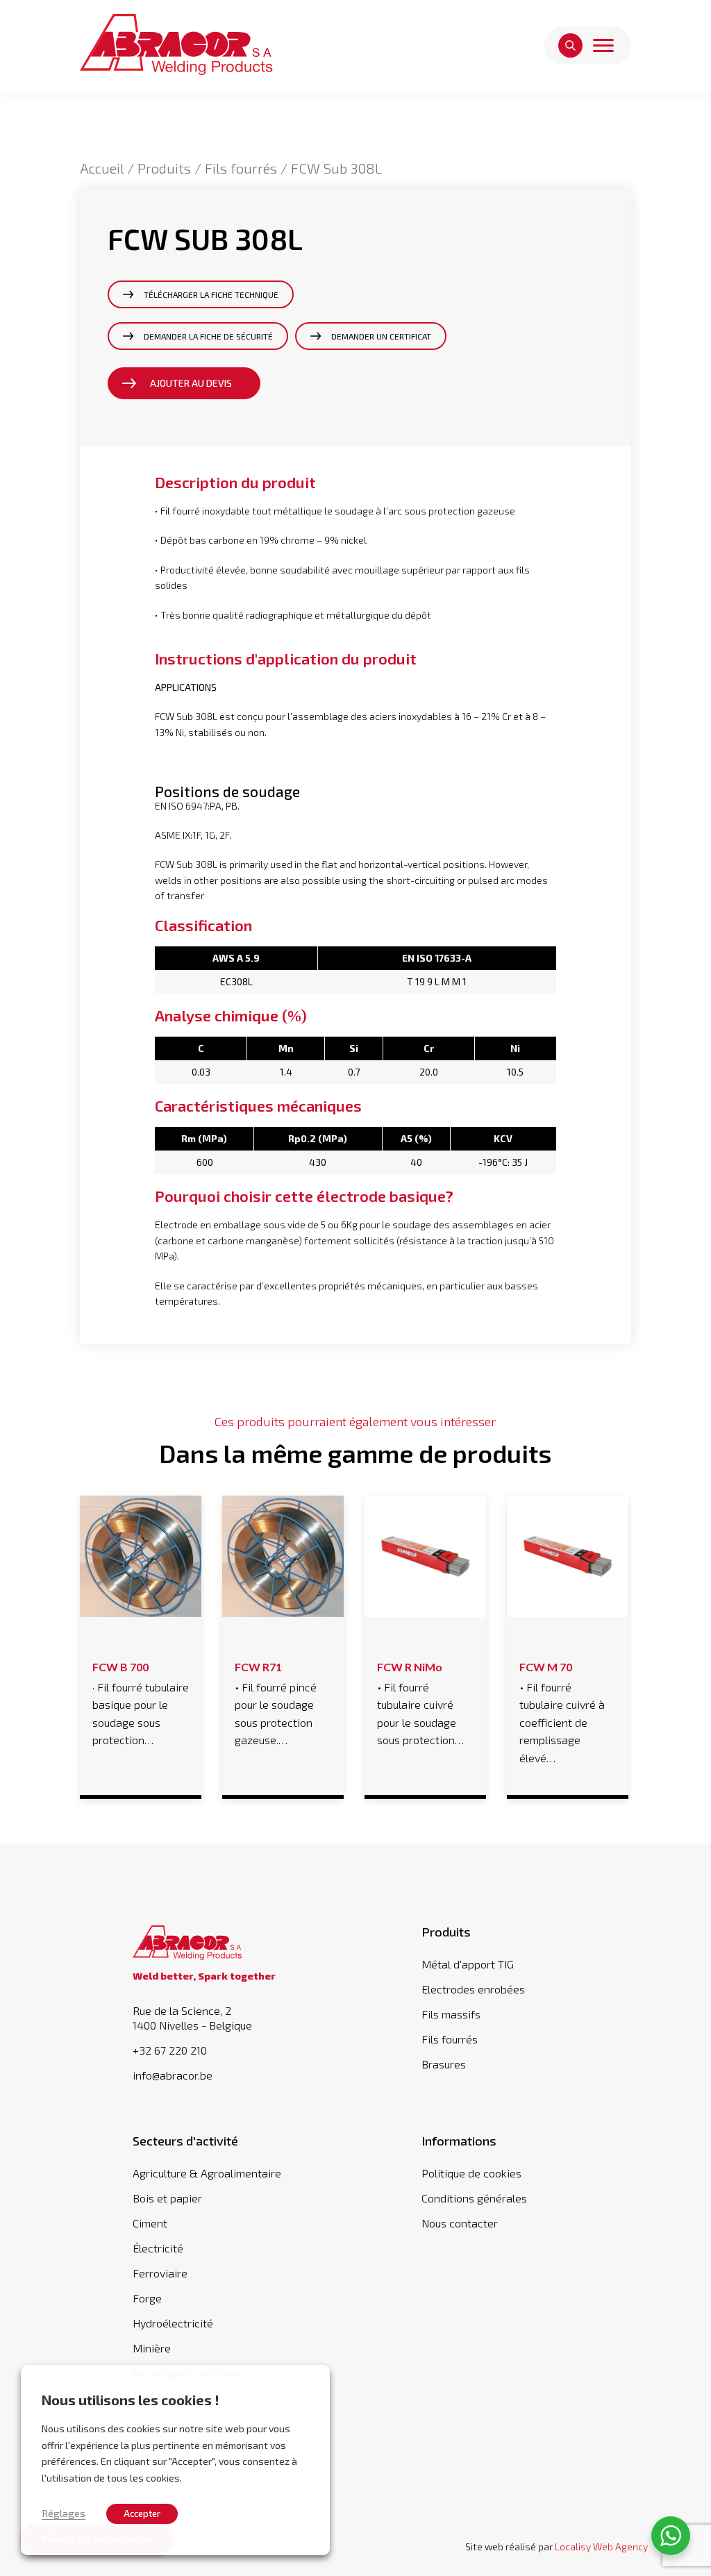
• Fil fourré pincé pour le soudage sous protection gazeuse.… (276, 1704)
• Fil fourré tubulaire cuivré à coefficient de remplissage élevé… (562, 1712)
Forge (147, 2298)
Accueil (102, 168)
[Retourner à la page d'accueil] (176, 45)
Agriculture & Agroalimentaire (207, 2173)
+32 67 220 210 (170, 2050)
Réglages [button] (64, 2513)
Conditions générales (474, 2198)
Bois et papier (167, 2198)
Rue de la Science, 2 (192, 2018)
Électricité (158, 2248)
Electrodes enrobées (473, 1989)
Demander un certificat (381, 336)
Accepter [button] (142, 2514)
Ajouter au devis (191, 383)
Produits (164, 168)
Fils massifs (451, 2014)
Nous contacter (460, 2223)
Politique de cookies (471, 2173)
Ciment (150, 2223)
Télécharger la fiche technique (211, 294)
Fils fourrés (241, 168)
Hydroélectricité (173, 2323)
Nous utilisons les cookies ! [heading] (131, 2400)
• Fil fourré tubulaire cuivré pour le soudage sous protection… (420, 1704)
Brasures (444, 2064)
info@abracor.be (173, 2075)
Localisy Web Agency (601, 2546)
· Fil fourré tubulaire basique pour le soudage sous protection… (141, 1704)
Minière (152, 2348)
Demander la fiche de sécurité (208, 336)
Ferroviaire (160, 2273)
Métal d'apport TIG (468, 1964)
